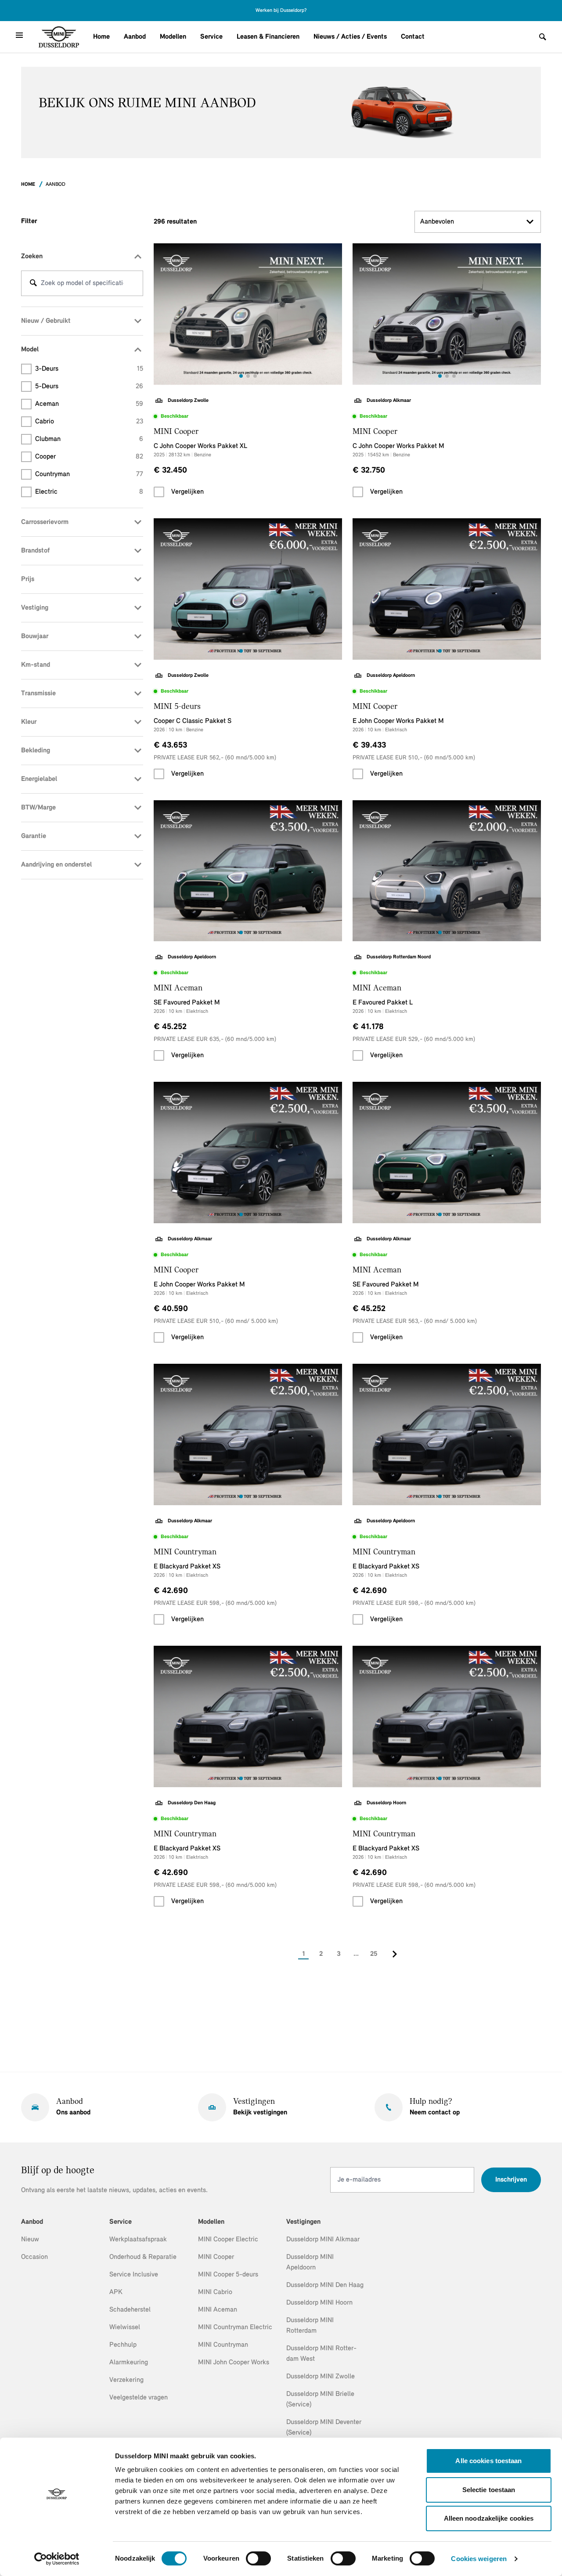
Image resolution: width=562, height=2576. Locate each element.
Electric (89, 492)
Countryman (89, 474)
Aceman (89, 404)
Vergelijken (187, 492)
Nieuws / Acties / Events (350, 37)
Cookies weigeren (479, 2559)
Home (101, 37)
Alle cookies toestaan (488, 2461)
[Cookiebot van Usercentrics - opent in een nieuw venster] (57, 2559)
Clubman (89, 439)
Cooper (89, 457)
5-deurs (89, 387)
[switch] (258, 2558)
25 (374, 1954)
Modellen (173, 37)
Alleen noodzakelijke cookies (489, 2518)
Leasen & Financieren (268, 37)
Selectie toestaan (489, 2490)
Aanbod (135, 37)
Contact (413, 37)
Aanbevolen (437, 222)
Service (211, 37)
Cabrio (89, 422)
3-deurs (89, 369)
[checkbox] (159, 492)
